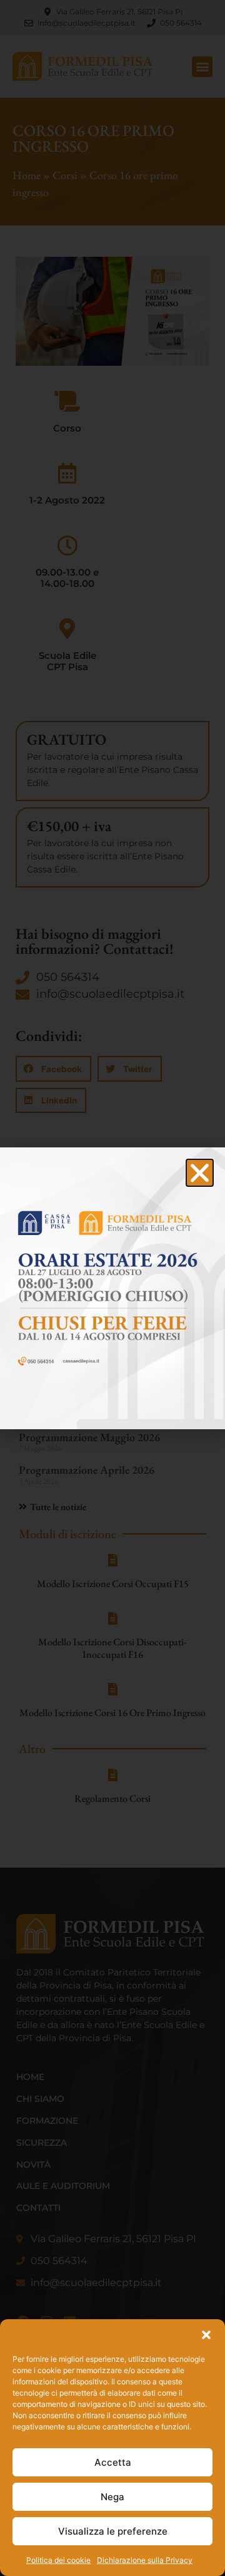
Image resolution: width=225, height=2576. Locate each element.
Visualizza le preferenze (113, 2531)
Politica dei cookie (58, 2560)
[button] (206, 2335)
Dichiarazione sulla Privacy (145, 2560)
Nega (112, 2497)
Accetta (113, 2462)
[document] (112, 1288)
